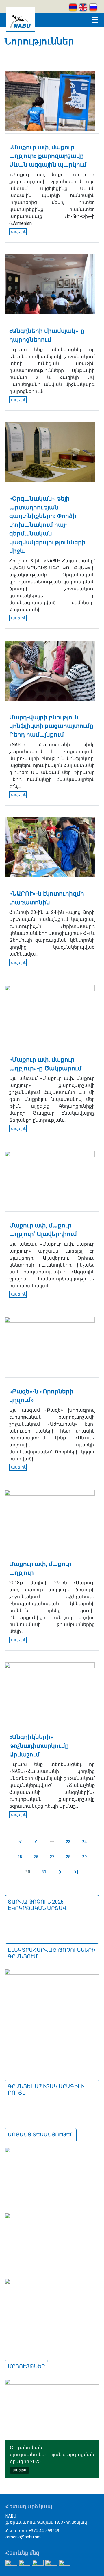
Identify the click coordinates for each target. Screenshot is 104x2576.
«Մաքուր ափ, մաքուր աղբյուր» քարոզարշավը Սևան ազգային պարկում (48, 156)
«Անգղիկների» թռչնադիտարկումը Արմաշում (39, 1746)
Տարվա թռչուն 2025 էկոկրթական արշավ (37, 1905)
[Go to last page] (76, 1872)
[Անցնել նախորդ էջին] (36, 1842)
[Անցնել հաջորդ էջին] (60, 1872)
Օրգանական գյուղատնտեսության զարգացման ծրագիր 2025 (52, 2455)
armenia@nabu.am (23, 2537)
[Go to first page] (20, 1842)
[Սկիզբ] (20, 30)
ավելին (19, 232)
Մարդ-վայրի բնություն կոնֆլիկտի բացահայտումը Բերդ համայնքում (51, 726)
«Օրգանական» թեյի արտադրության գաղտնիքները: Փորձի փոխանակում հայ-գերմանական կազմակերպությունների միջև (47, 525)
